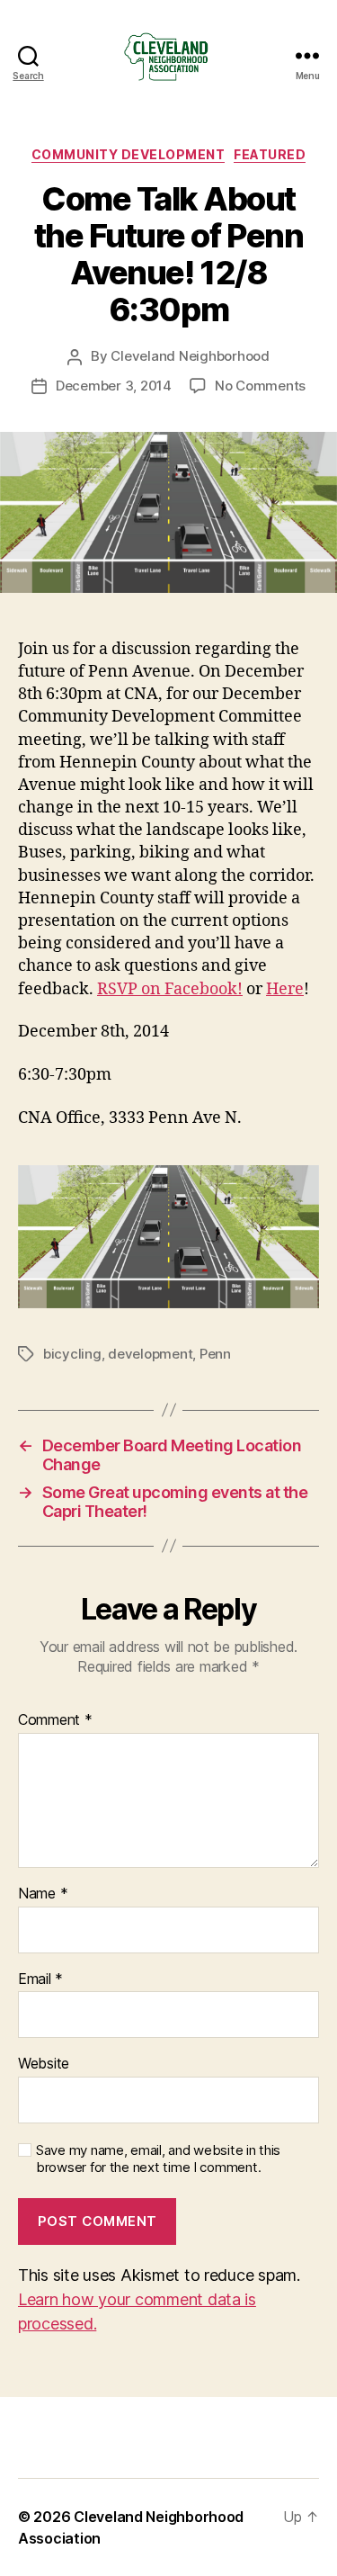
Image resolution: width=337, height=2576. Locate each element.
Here (285, 989)
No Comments (260, 386)
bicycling (72, 1354)
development (150, 1354)
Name (43, 1894)
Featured (270, 154)
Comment (55, 1720)
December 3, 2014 (114, 386)
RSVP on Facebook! (170, 989)
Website (44, 2064)
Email (40, 1979)
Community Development (129, 154)
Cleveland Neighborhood (190, 356)
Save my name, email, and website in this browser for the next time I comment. (158, 2159)
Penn (215, 1354)
